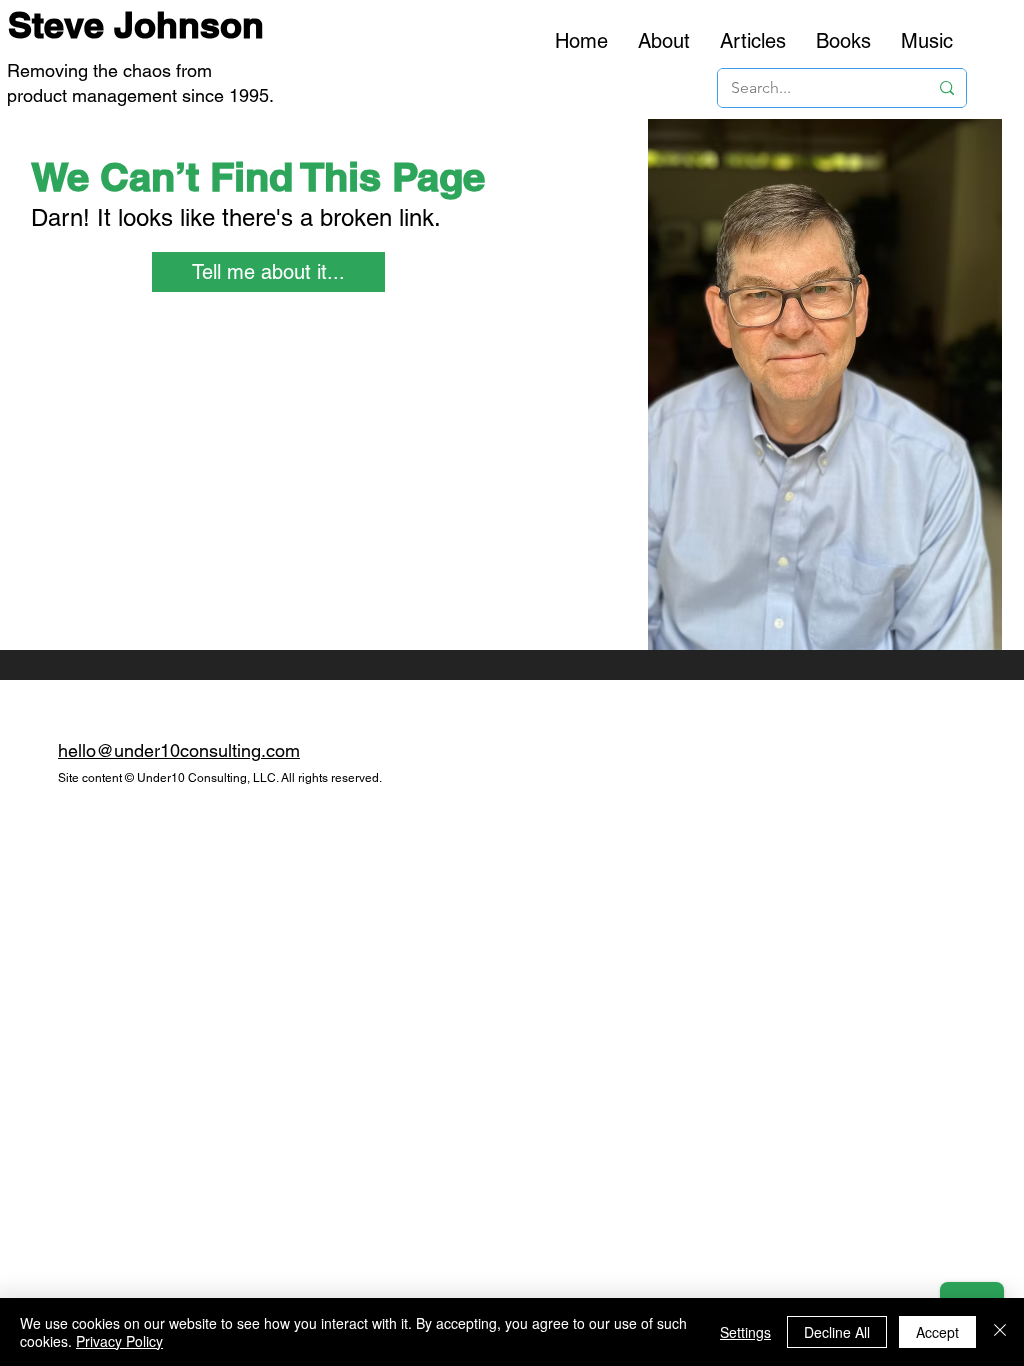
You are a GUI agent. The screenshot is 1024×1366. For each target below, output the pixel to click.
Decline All (837, 1332)
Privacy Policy (119, 1341)
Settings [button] (745, 1332)
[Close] (1000, 1332)
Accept (937, 1332)
